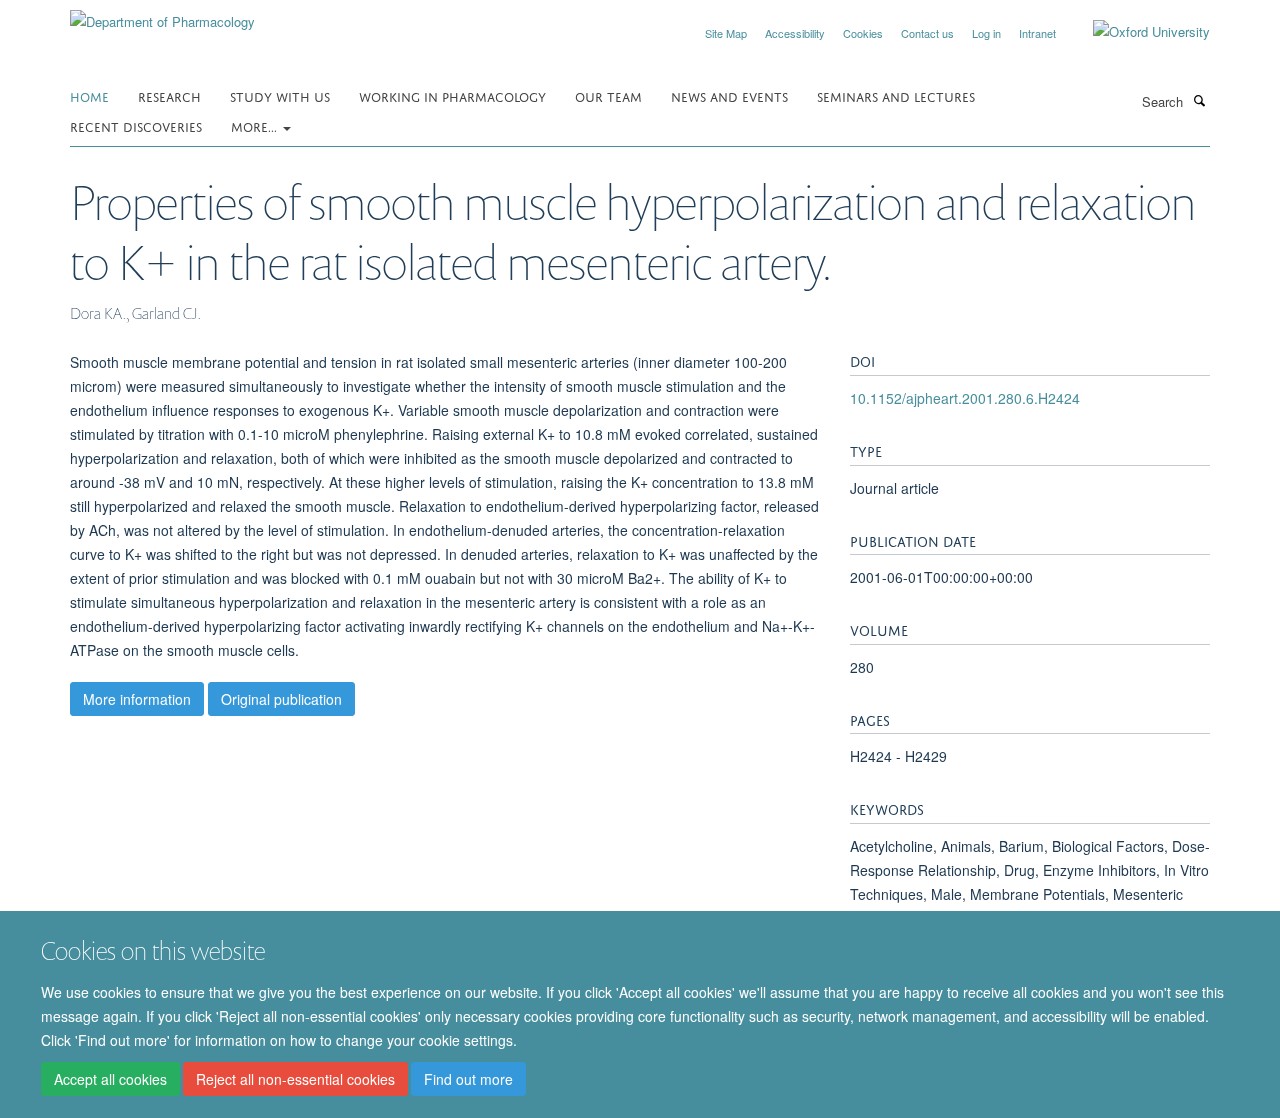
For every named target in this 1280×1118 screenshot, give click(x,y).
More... (256, 125)
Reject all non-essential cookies (295, 1079)
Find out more (468, 1079)
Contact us (927, 33)
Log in (986, 33)
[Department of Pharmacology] (162, 14)
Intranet (1037, 33)
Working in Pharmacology (452, 95)
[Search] (1199, 100)
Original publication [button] (281, 699)
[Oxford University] (1136, 32)
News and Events (729, 95)
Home (89, 95)
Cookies (863, 33)
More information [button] (137, 699)
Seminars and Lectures (896, 95)
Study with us (280, 95)
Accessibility (795, 33)
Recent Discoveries (136, 125)
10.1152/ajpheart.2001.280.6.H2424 (965, 398)
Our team (608, 95)
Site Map (726, 33)
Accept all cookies (110, 1079)
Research (169, 95)
